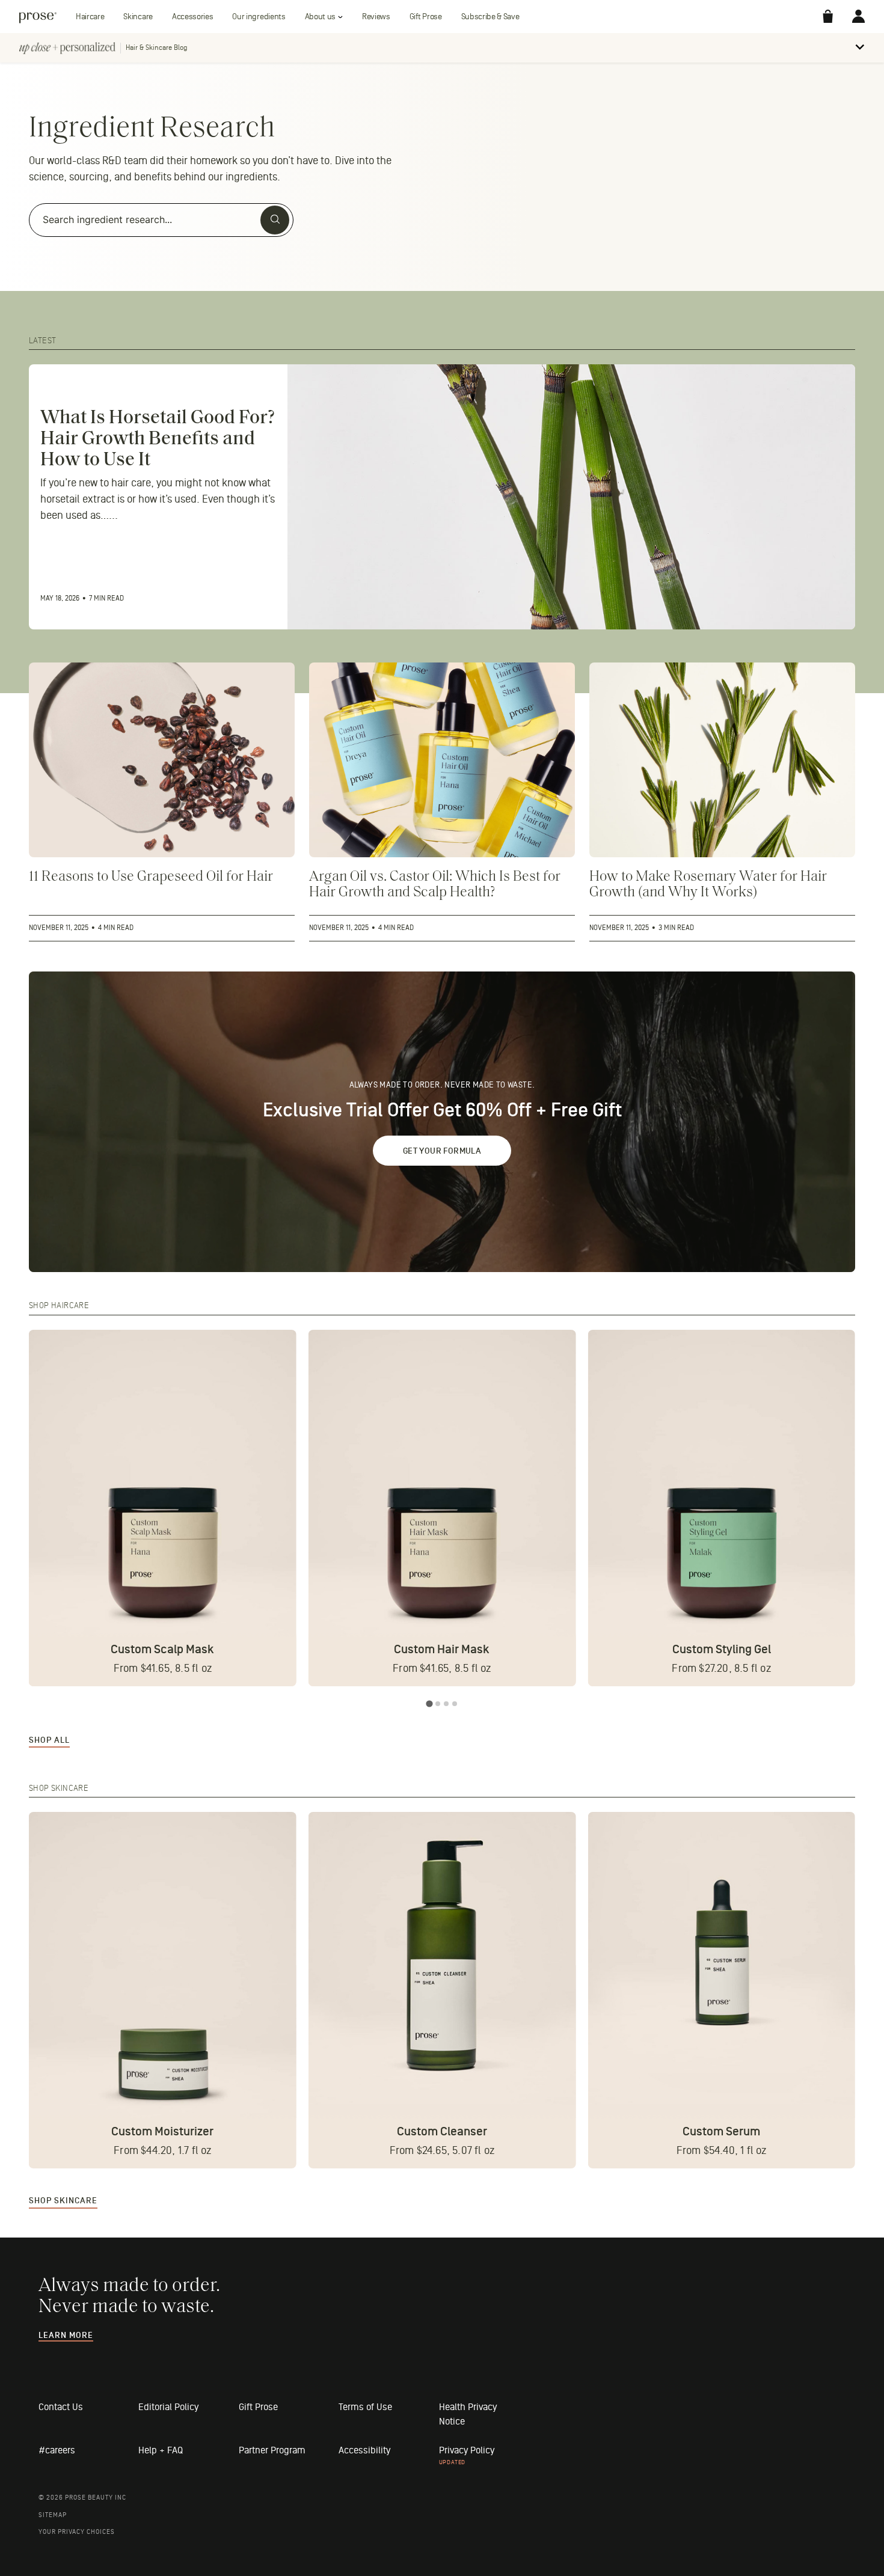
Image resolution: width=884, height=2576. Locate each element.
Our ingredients (259, 17)
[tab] (429, 1703)
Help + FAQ (161, 2450)
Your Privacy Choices (77, 2532)
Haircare (90, 17)
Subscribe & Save (490, 17)
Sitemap (53, 2515)
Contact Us (61, 2407)
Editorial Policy (168, 2407)
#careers (57, 2450)
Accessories (192, 17)
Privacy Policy (467, 2450)
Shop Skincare (63, 2201)
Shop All (49, 1740)
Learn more (66, 2336)
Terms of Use (365, 2407)
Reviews (376, 17)
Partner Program (272, 2450)
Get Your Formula (442, 1151)
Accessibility (364, 2450)
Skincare (138, 17)
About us (320, 17)
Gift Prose (426, 17)
